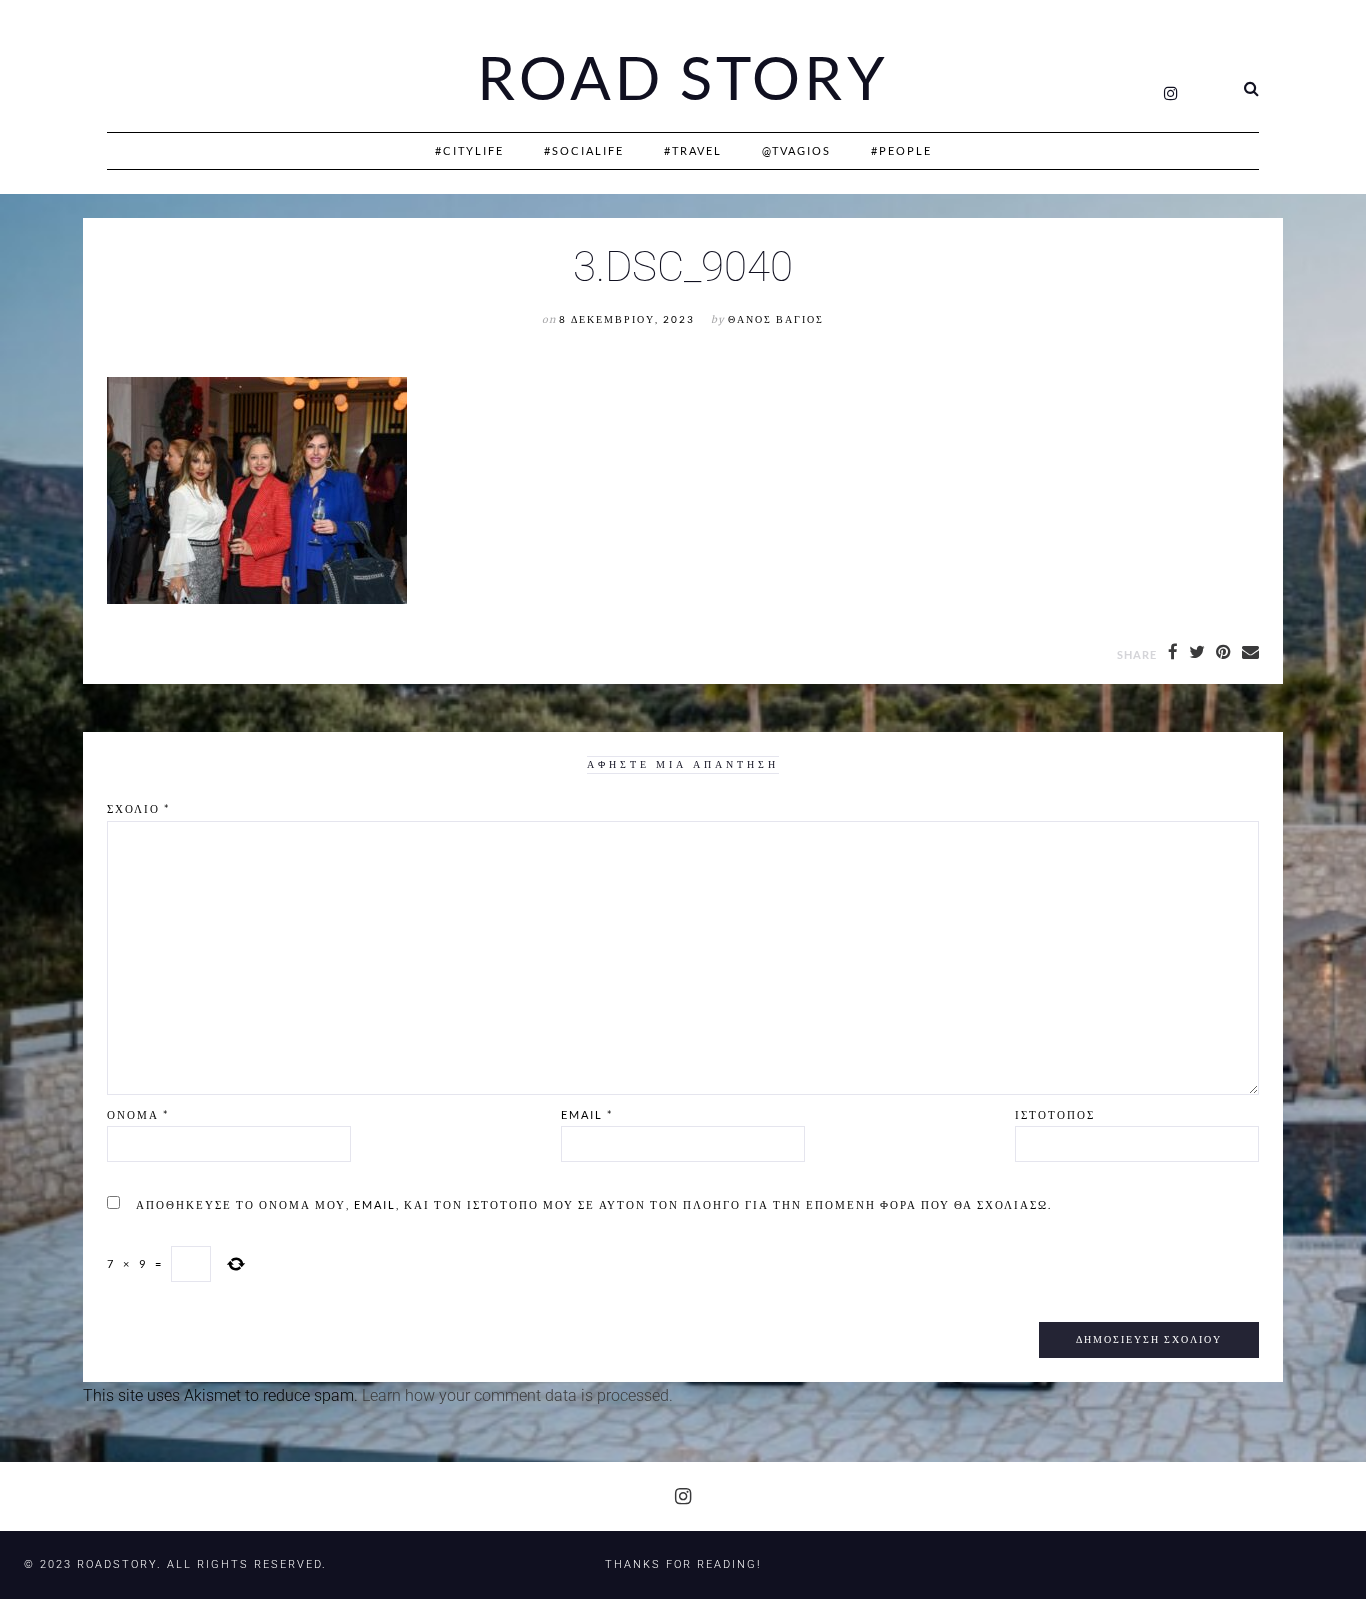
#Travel (693, 150)
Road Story (683, 78)
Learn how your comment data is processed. (517, 1395)
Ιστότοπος (1055, 1114)
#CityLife (469, 150)
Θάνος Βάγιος (776, 319)
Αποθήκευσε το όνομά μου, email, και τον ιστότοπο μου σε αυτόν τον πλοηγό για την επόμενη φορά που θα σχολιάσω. (594, 1204)
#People (901, 150)
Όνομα (138, 1114)
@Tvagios (796, 150)
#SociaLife (584, 150)
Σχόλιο (138, 808)
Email (587, 1114)
